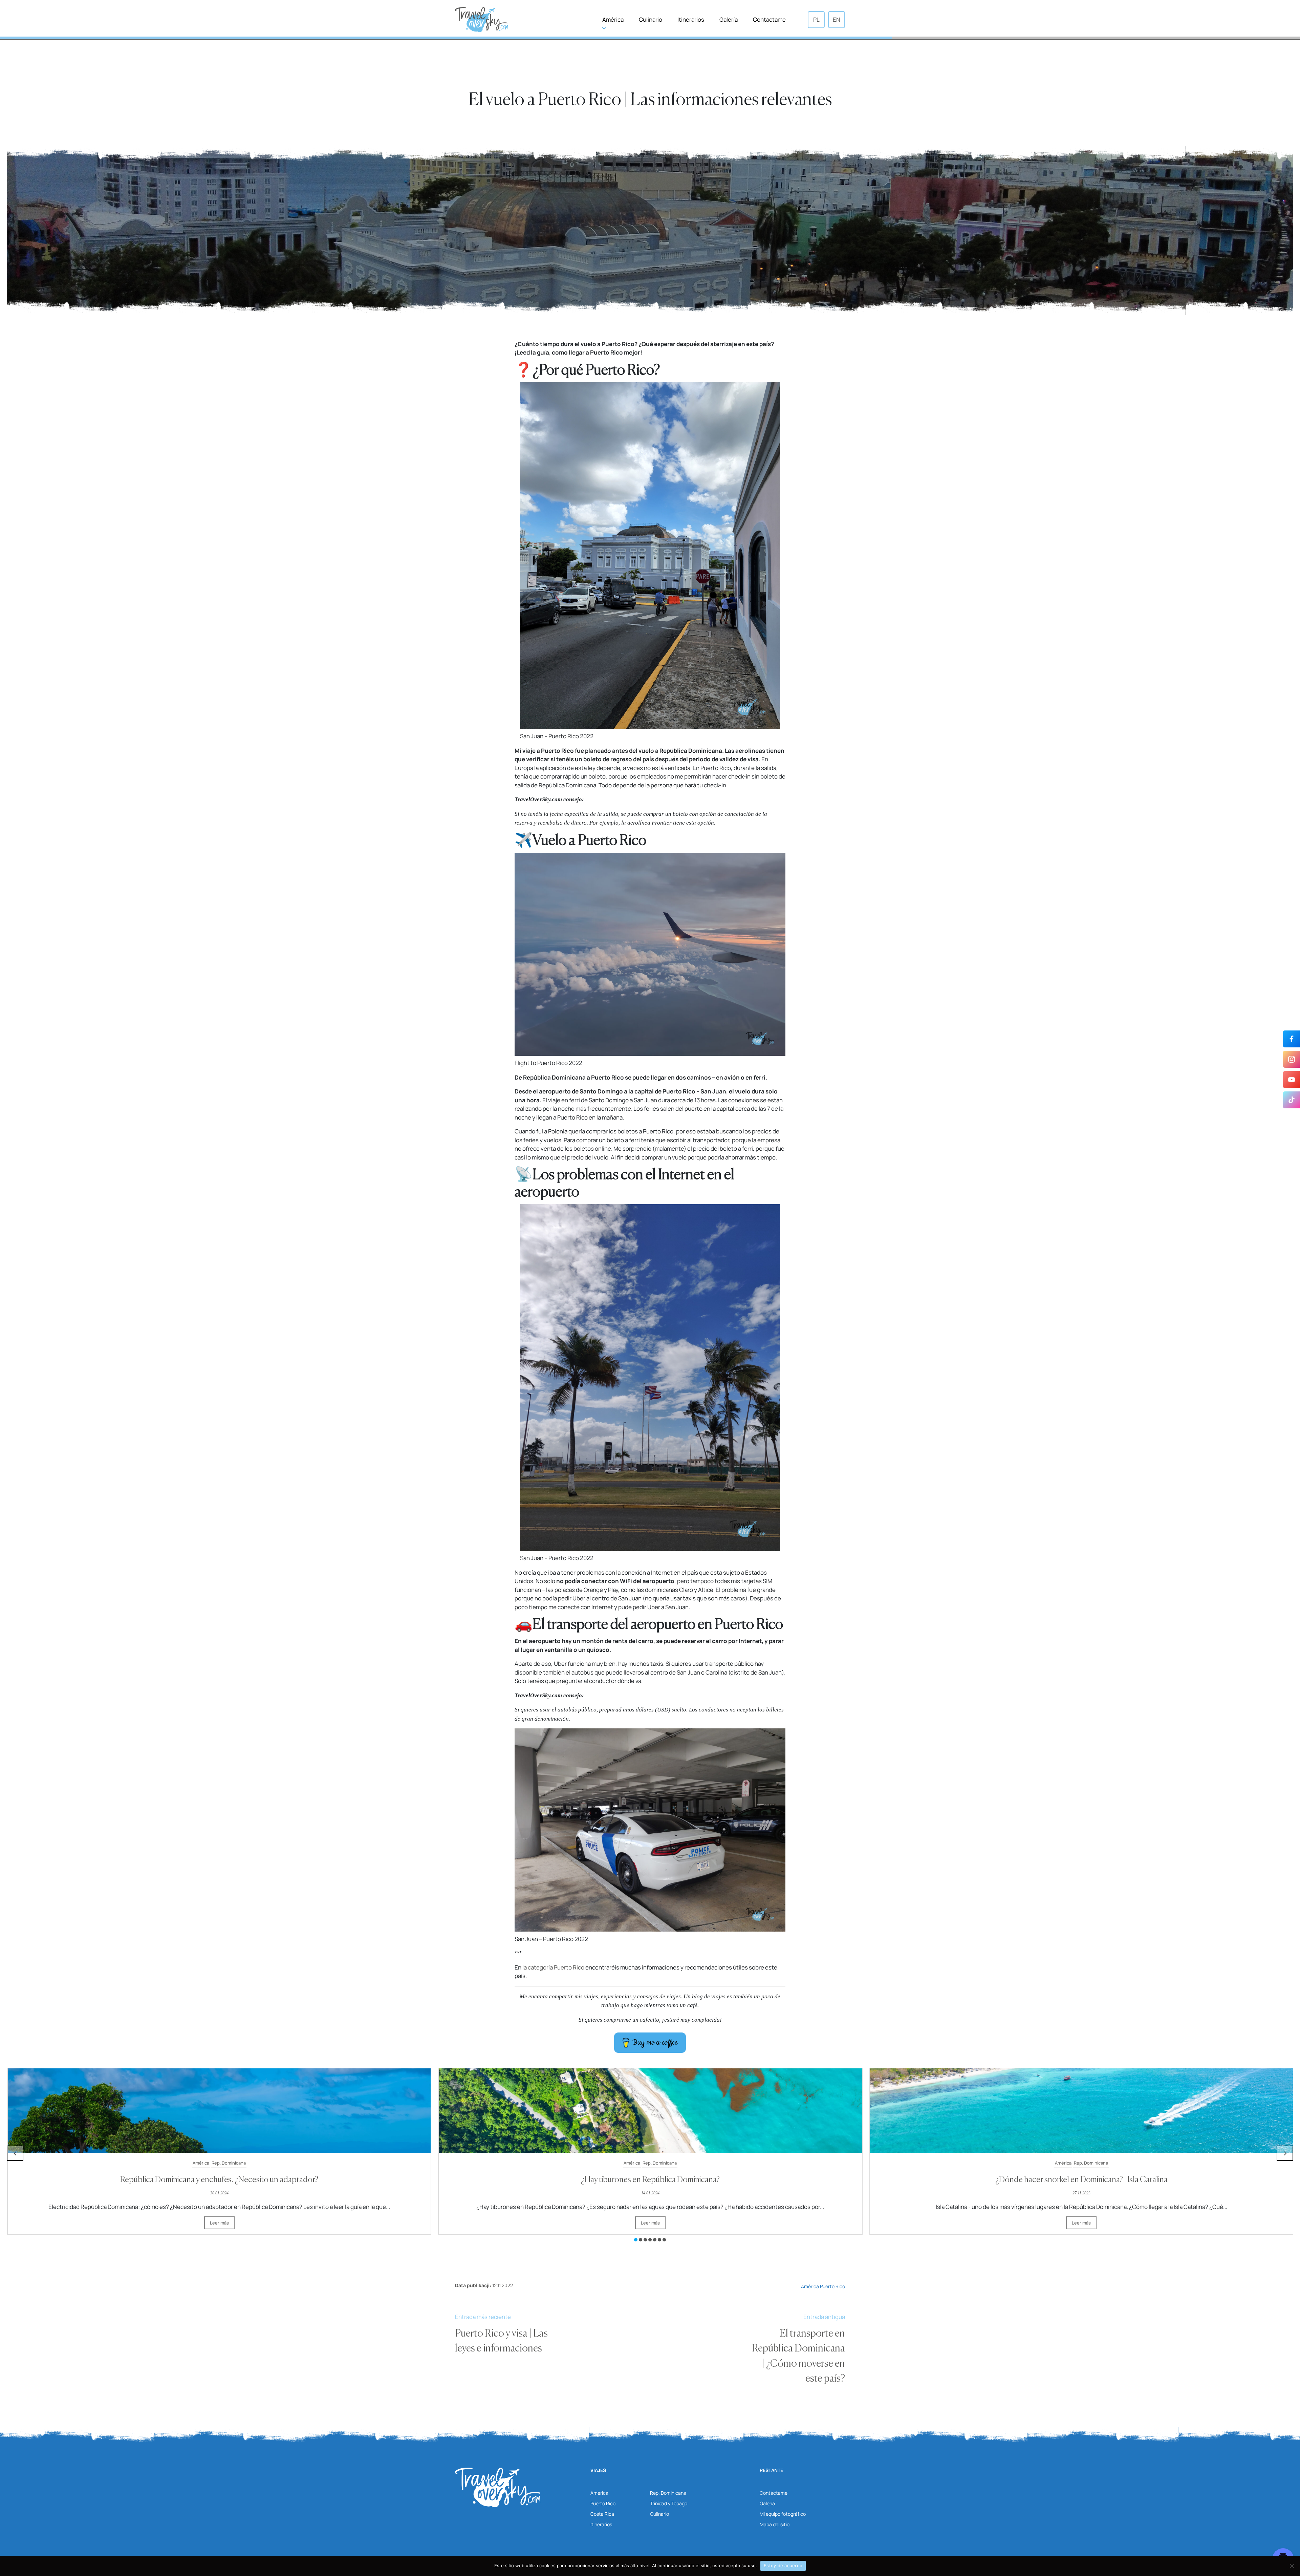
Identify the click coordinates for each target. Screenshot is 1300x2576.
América (613, 19)
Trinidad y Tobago (669, 2503)
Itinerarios (691, 19)
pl (816, 19)
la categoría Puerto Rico (553, 1967)
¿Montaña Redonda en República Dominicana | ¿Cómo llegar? (650, 2180)
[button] (636, 2240)
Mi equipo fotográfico (783, 2514)
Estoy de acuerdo (783, 2566)
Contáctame (769, 19)
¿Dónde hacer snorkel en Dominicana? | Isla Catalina (219, 2180)
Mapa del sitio (775, 2524)
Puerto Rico (832, 2286)
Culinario (651, 19)
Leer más (219, 2223)
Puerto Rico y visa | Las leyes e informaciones (501, 2341)
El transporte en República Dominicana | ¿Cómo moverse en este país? (798, 2356)
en (837, 19)
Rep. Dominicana (229, 2163)
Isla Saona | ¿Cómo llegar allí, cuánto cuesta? (1081, 2180)
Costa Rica (602, 2514)
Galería (729, 19)
